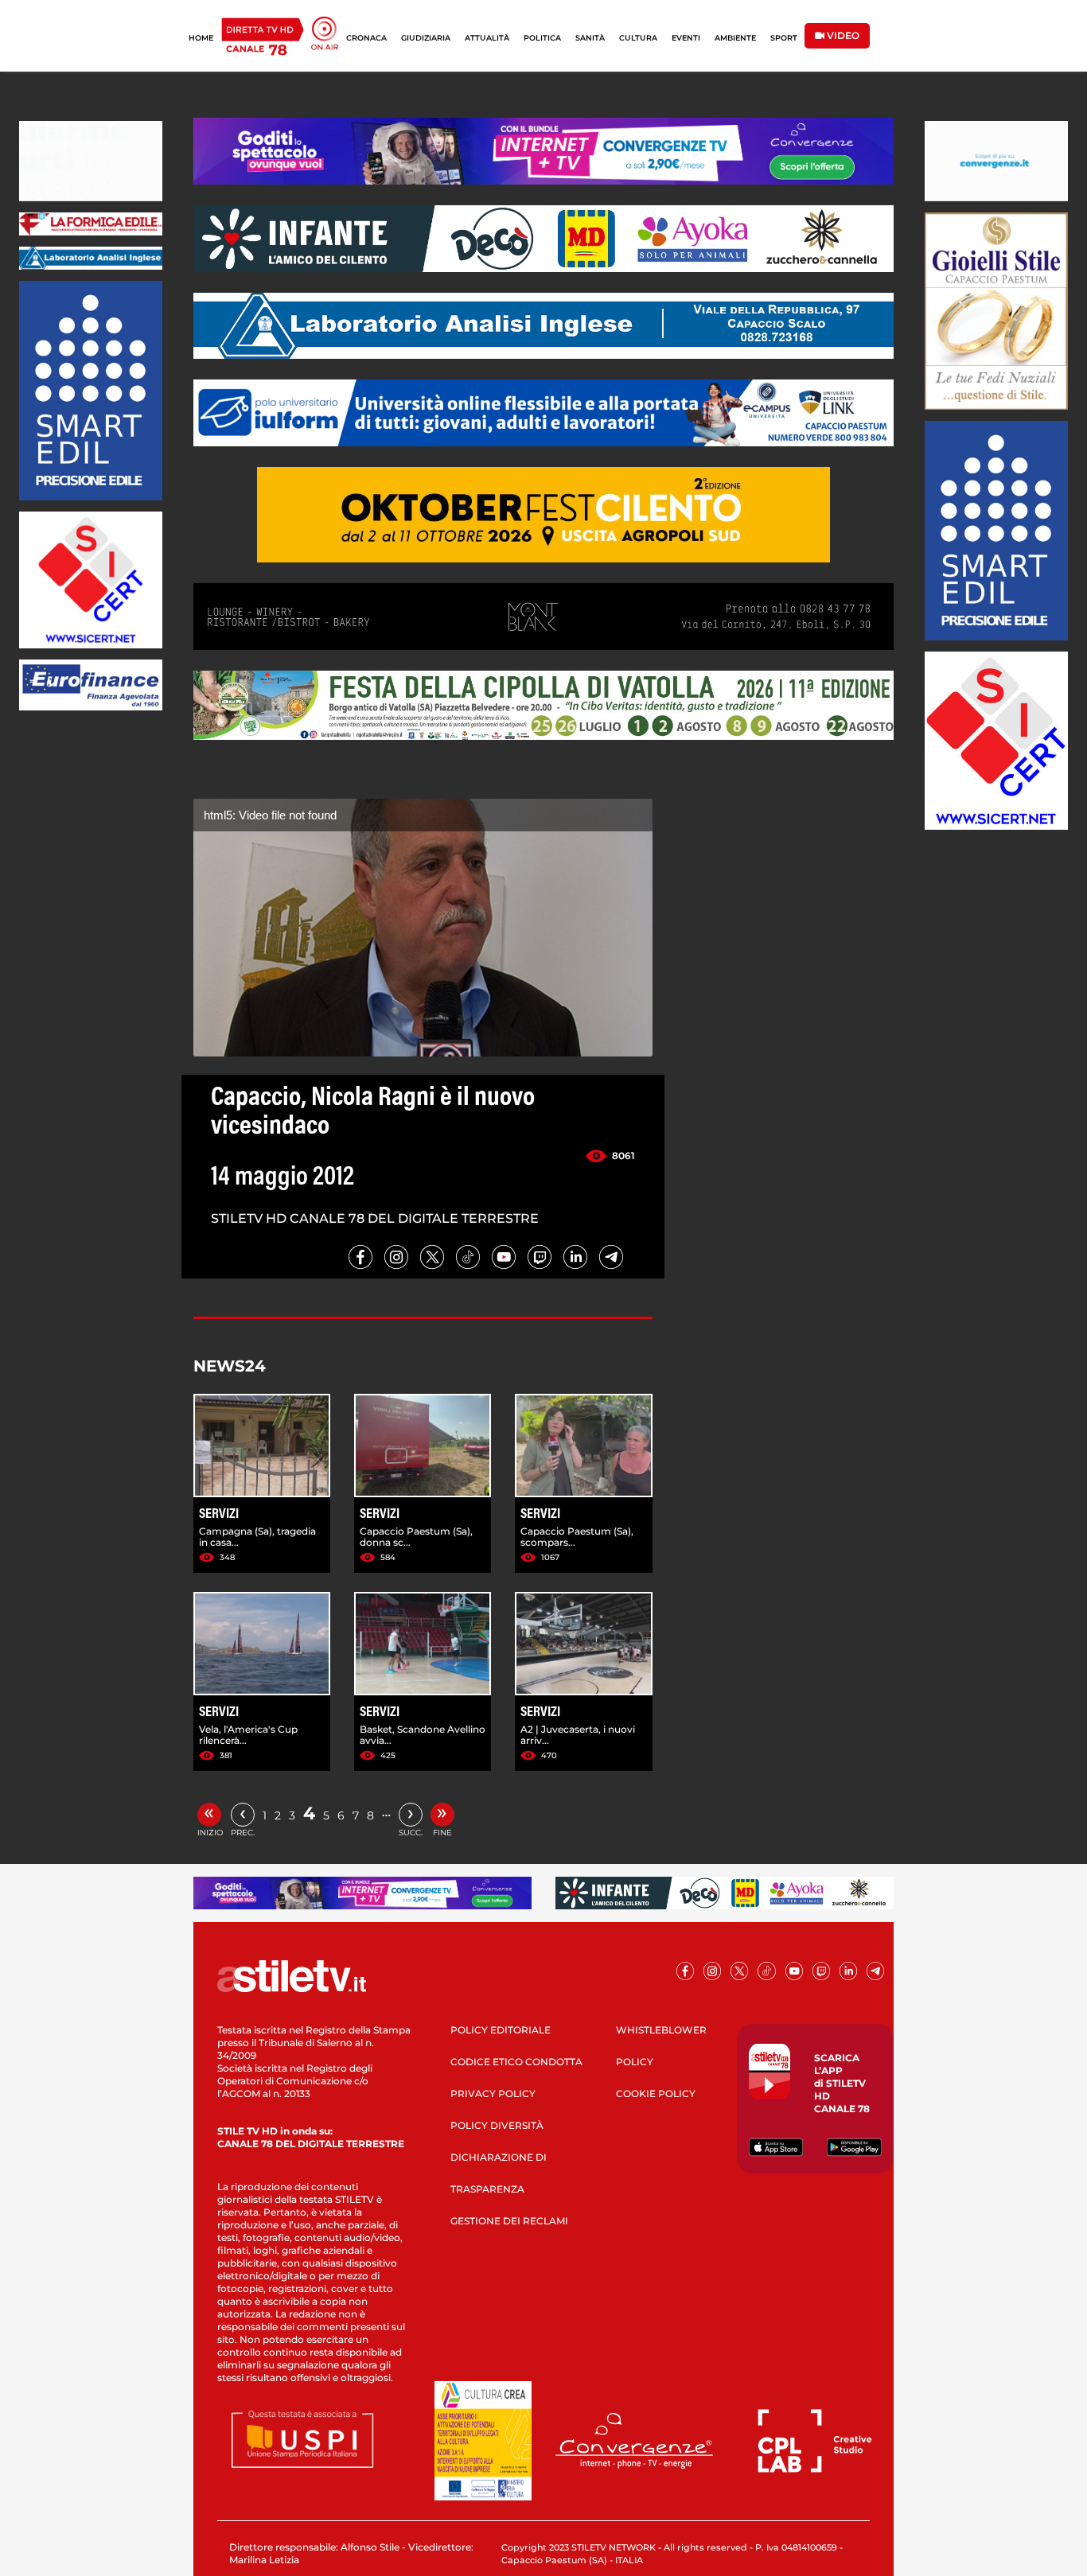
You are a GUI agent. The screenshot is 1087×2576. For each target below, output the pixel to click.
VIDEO (842, 35)
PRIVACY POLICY (493, 2093)
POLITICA (542, 38)
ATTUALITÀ (487, 38)
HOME (201, 38)
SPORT (784, 38)
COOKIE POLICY (656, 2093)
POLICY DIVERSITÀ (497, 2125)
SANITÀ (590, 38)
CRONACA (366, 38)
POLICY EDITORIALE (501, 2030)
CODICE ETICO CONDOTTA (516, 2062)
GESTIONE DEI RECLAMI (509, 2221)
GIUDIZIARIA (426, 38)
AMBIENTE (735, 38)
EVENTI (686, 38)
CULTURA (638, 38)
